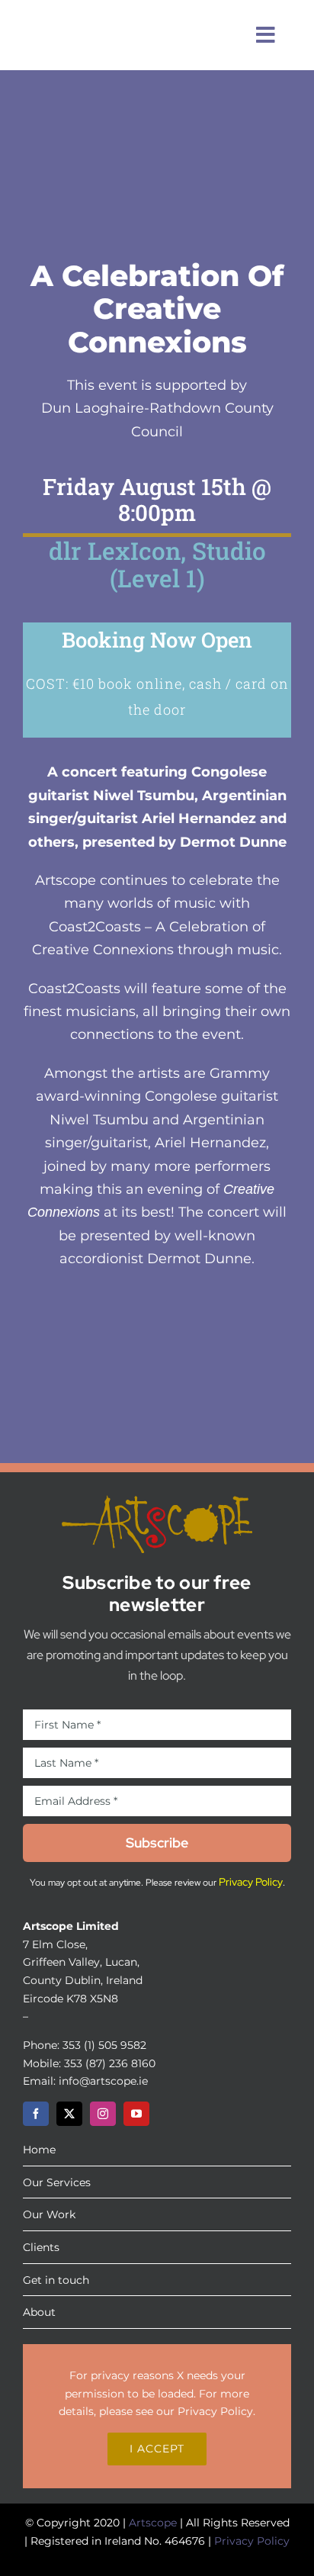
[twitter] (69, 2114)
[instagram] (103, 2114)
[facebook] (36, 2114)
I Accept (157, 2449)
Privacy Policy (215, 2411)
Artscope (153, 2523)
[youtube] (136, 2114)
